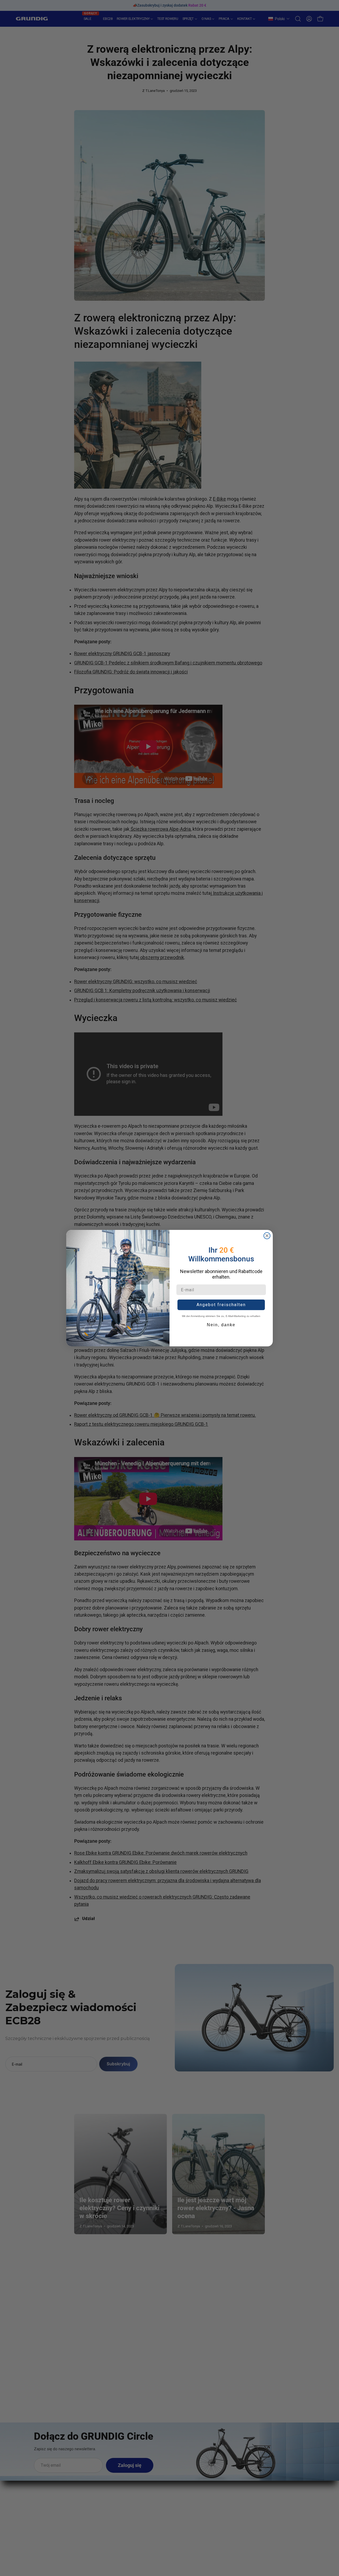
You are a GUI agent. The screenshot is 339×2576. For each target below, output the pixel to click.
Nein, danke (221, 1325)
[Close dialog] (267, 1236)
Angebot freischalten (221, 1305)
